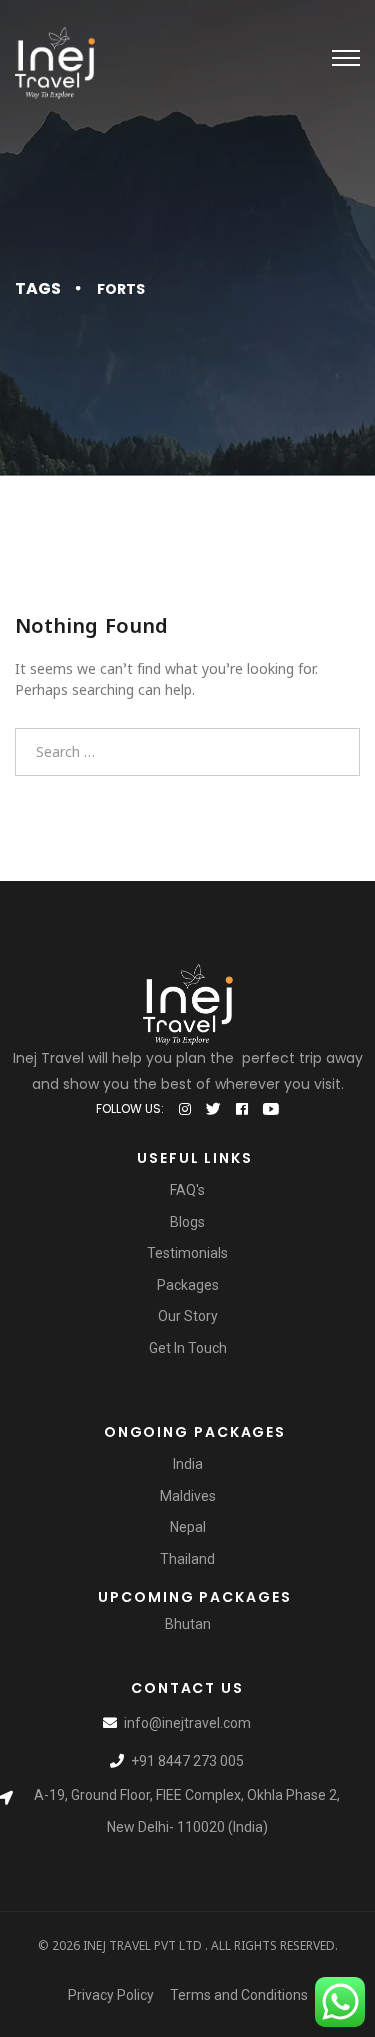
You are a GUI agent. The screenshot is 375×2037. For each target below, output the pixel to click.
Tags (38, 288)
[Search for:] (187, 751)
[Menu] (346, 58)
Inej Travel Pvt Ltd (142, 1945)
